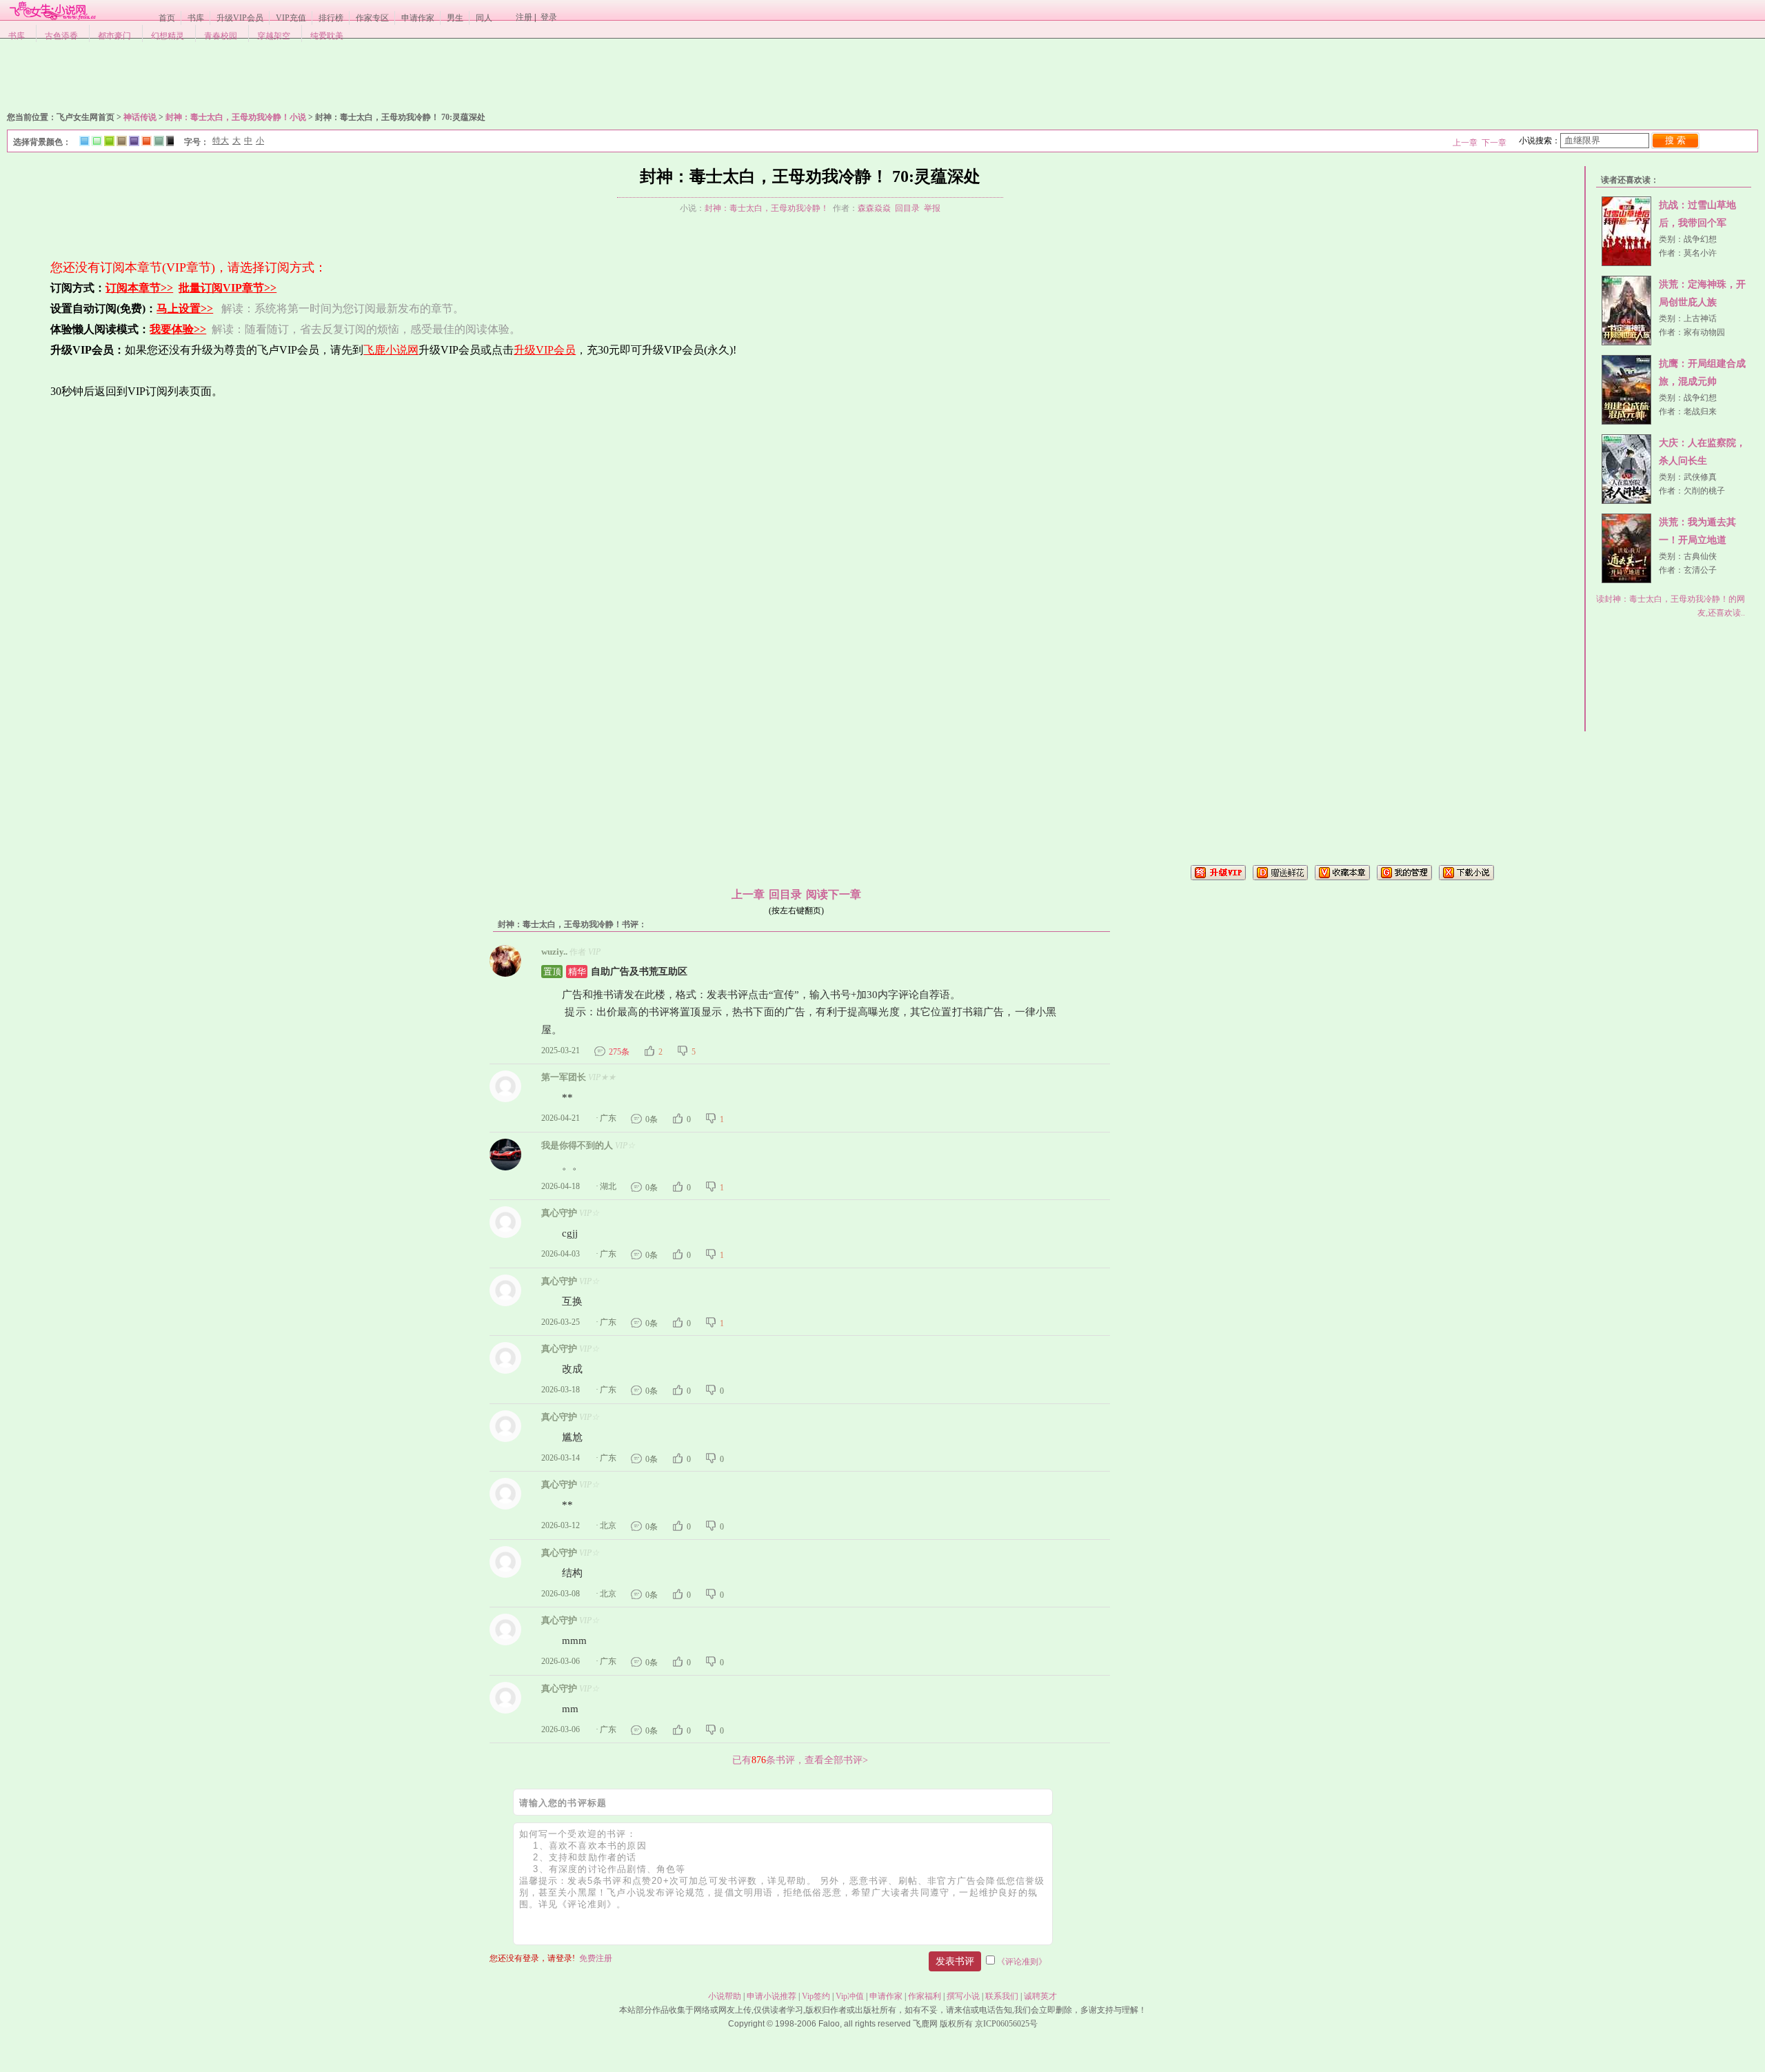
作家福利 (925, 1996)
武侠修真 (1700, 477)
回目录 (907, 208)
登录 (549, 17)
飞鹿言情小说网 (52, 10)
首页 (167, 18)
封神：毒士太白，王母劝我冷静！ (767, 208)
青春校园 (221, 36)
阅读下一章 (834, 894)
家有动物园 (1704, 332)
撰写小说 (963, 1996)
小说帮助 (725, 1996)
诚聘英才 (1040, 1996)
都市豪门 (114, 36)
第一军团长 (564, 1077)
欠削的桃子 (1704, 491)
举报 (932, 208)
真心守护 (559, 1213)
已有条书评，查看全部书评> (800, 1760)
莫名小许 (1700, 253)
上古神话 (1700, 318)
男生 (455, 18)
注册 (524, 17)
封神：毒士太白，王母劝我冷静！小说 (236, 117)
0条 (652, 1119)
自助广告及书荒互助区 (615, 972)
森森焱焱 (874, 208)
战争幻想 (1700, 239)
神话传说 (140, 117)
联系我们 (1002, 1996)
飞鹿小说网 (391, 350)
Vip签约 (816, 1996)
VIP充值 (291, 18)
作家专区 (372, 18)
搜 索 (1675, 140)
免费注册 (596, 1958)
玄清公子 (1700, 570)
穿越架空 (274, 36)
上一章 (1465, 143)
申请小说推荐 (771, 1996)
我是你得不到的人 (577, 1145)
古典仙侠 (1700, 556)
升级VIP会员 (240, 18)
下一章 (1494, 143)
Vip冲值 (850, 1996)
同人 (484, 18)
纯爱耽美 (327, 36)
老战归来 (1700, 412)
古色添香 (61, 36)
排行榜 (331, 18)
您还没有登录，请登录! (532, 1958)
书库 (196, 18)
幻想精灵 (168, 36)
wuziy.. (554, 952)
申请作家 (418, 18)
